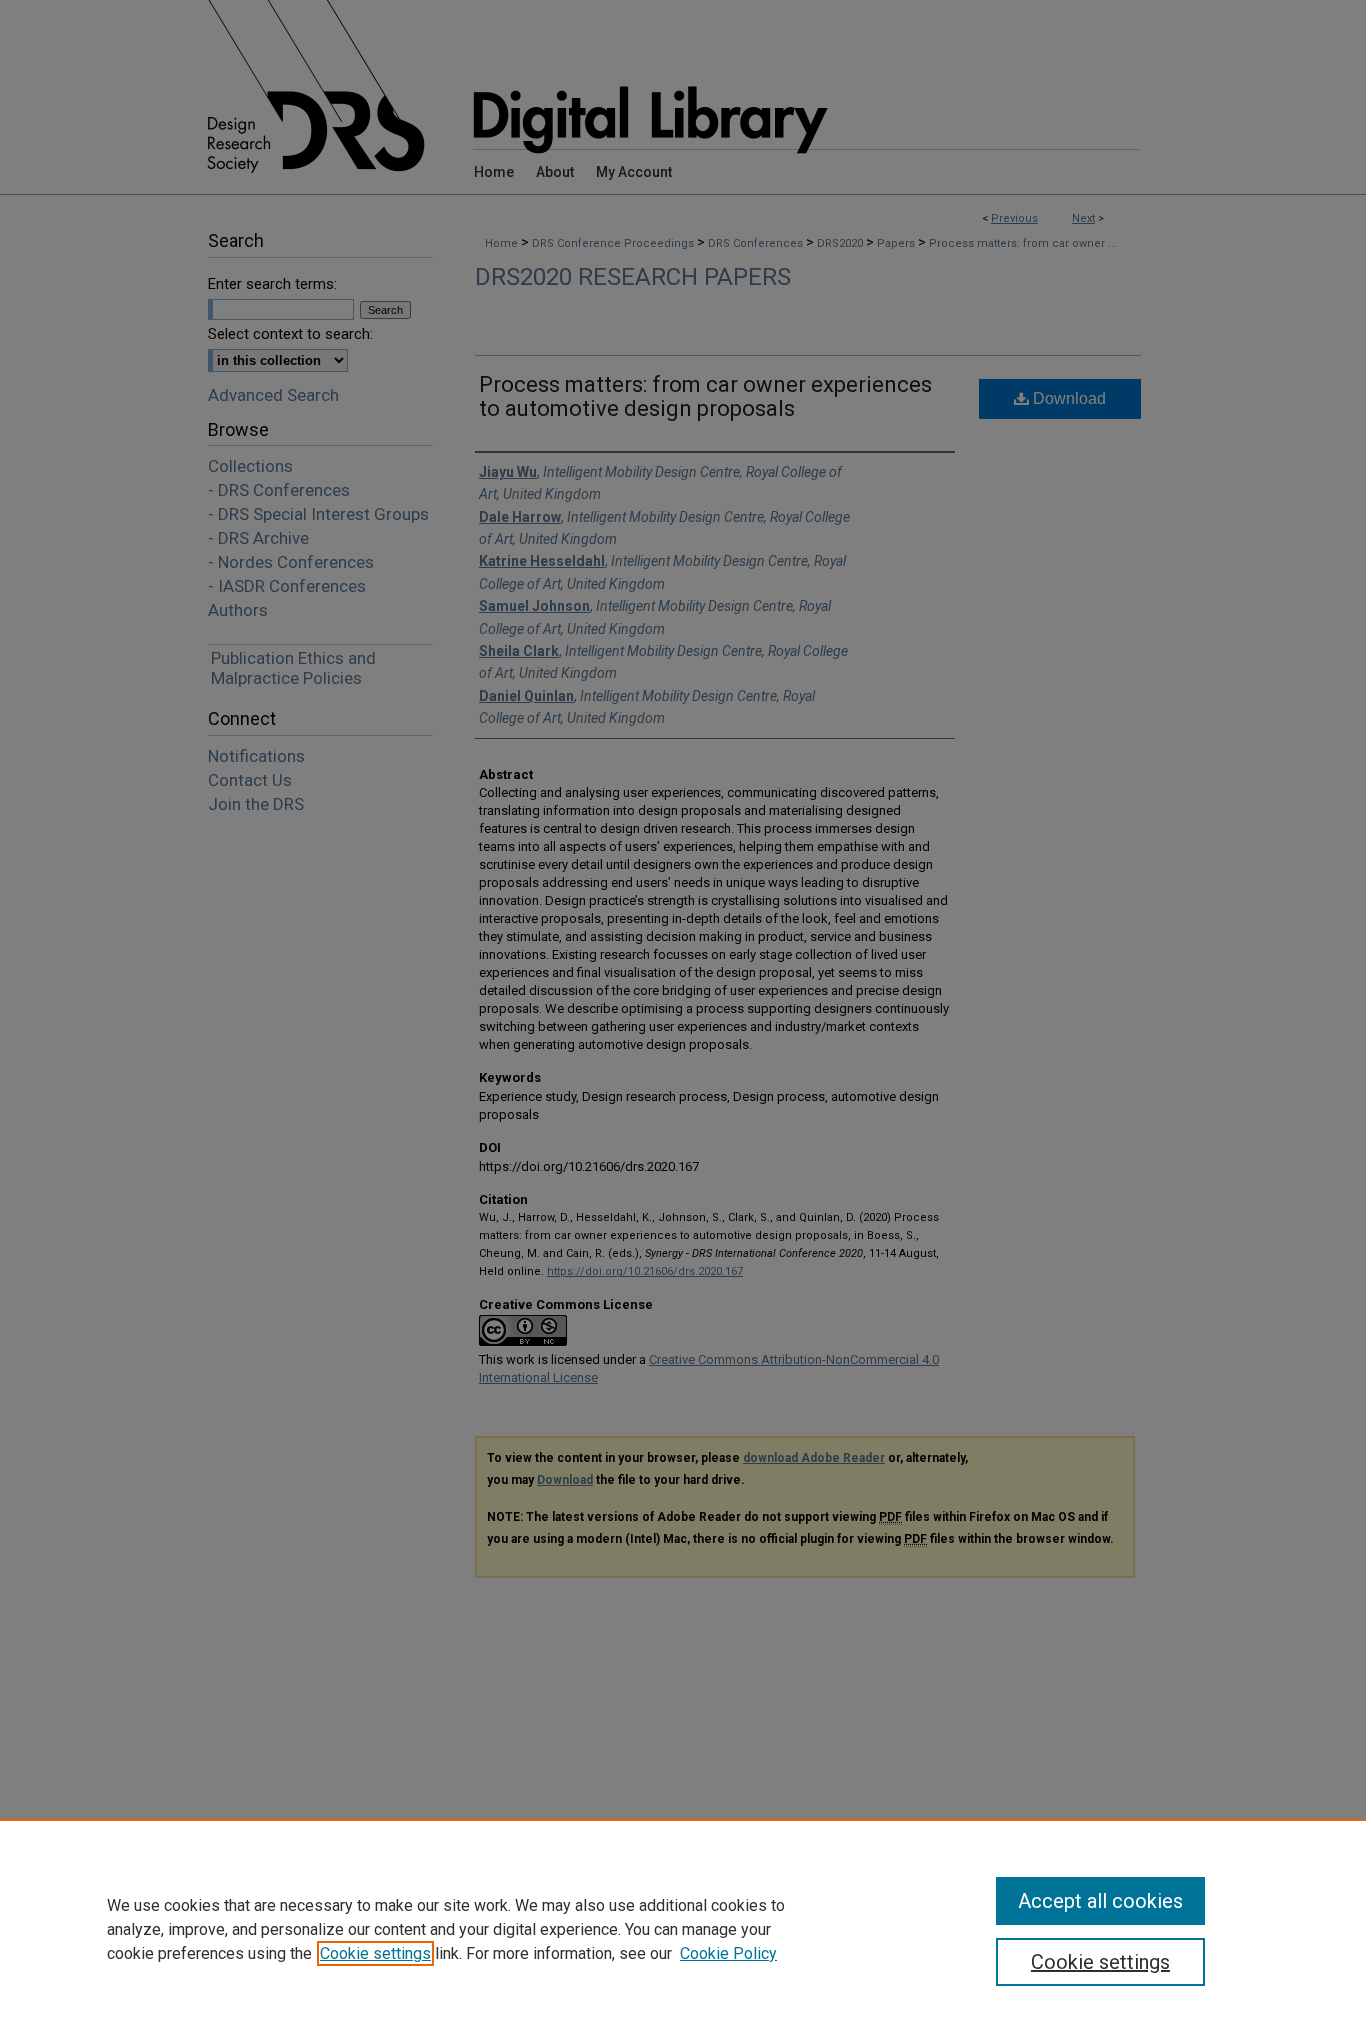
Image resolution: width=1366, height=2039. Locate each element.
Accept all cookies (1100, 1901)
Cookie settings (375, 1953)
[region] (683, 1929)
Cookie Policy (728, 1953)
